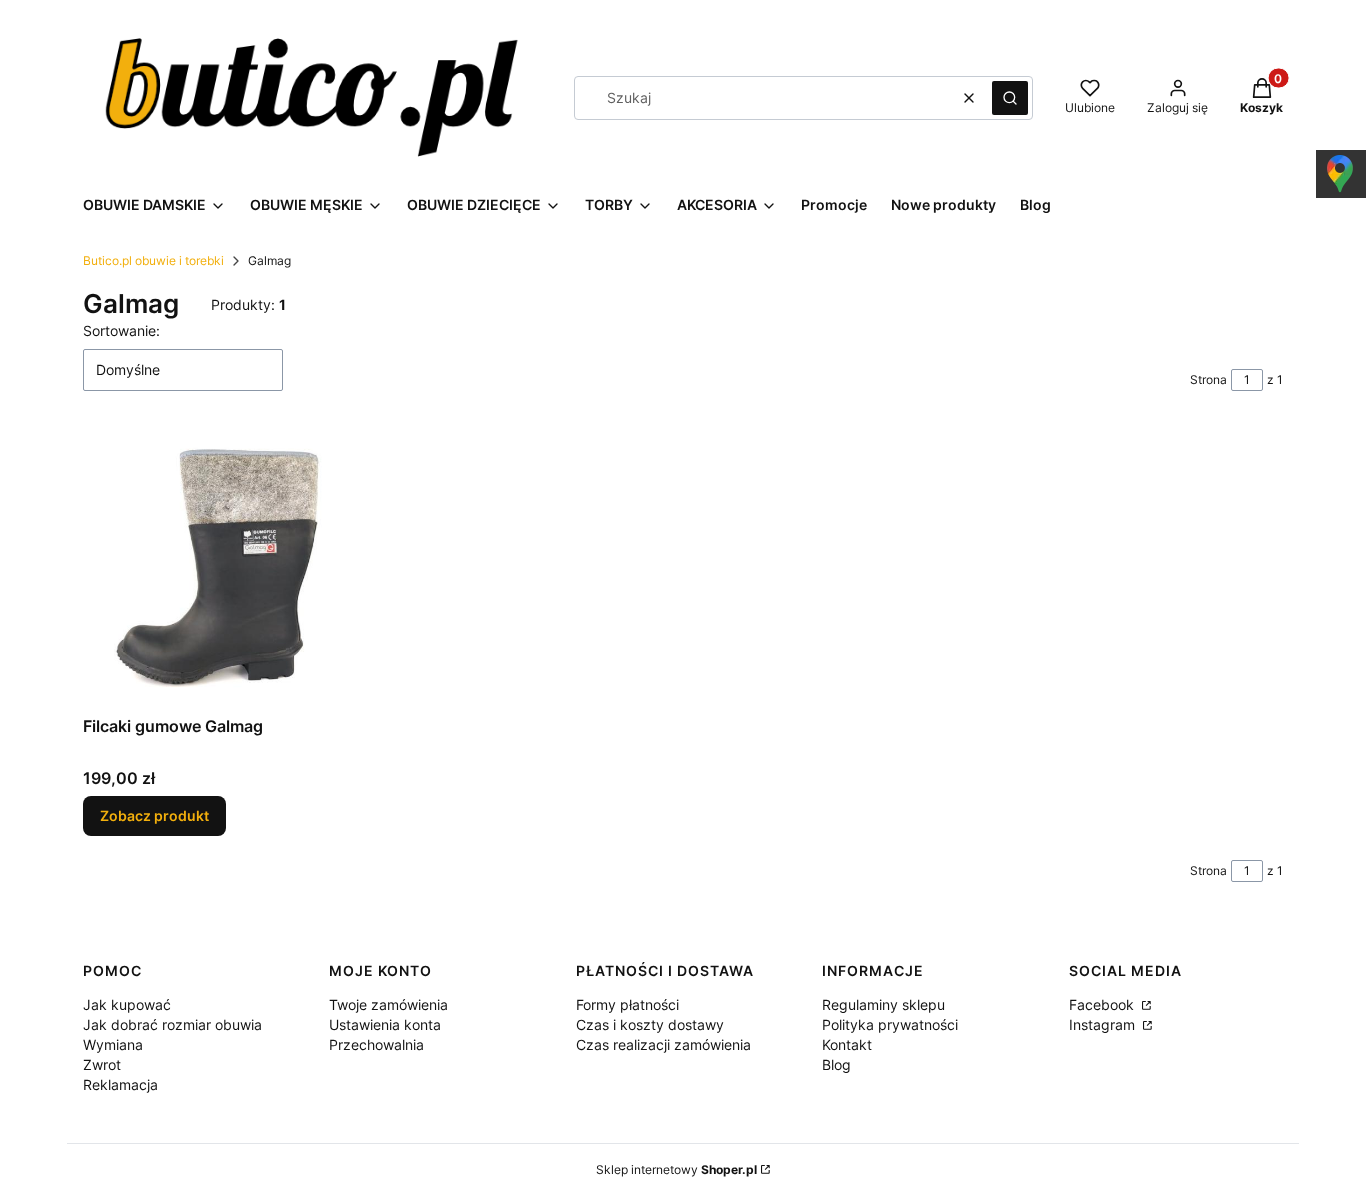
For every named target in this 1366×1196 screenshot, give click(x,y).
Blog (836, 1064)
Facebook (1103, 1004)
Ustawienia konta (385, 1024)
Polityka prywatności (890, 1024)
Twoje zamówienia (388, 1004)
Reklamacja (120, 1084)
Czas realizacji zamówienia (663, 1044)
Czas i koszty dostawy (650, 1024)
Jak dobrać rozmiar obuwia (172, 1024)
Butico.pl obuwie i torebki (153, 260)
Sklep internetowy (676, 1169)
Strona (1208, 379)
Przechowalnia (376, 1044)
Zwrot (102, 1064)
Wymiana (113, 1044)
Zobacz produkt (154, 815)
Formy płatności (627, 1004)
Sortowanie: (121, 330)
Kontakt (847, 1044)
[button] (1010, 98)
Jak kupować (127, 1004)
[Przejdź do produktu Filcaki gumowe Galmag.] (221, 569)
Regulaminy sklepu (883, 1004)
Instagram (1104, 1024)
